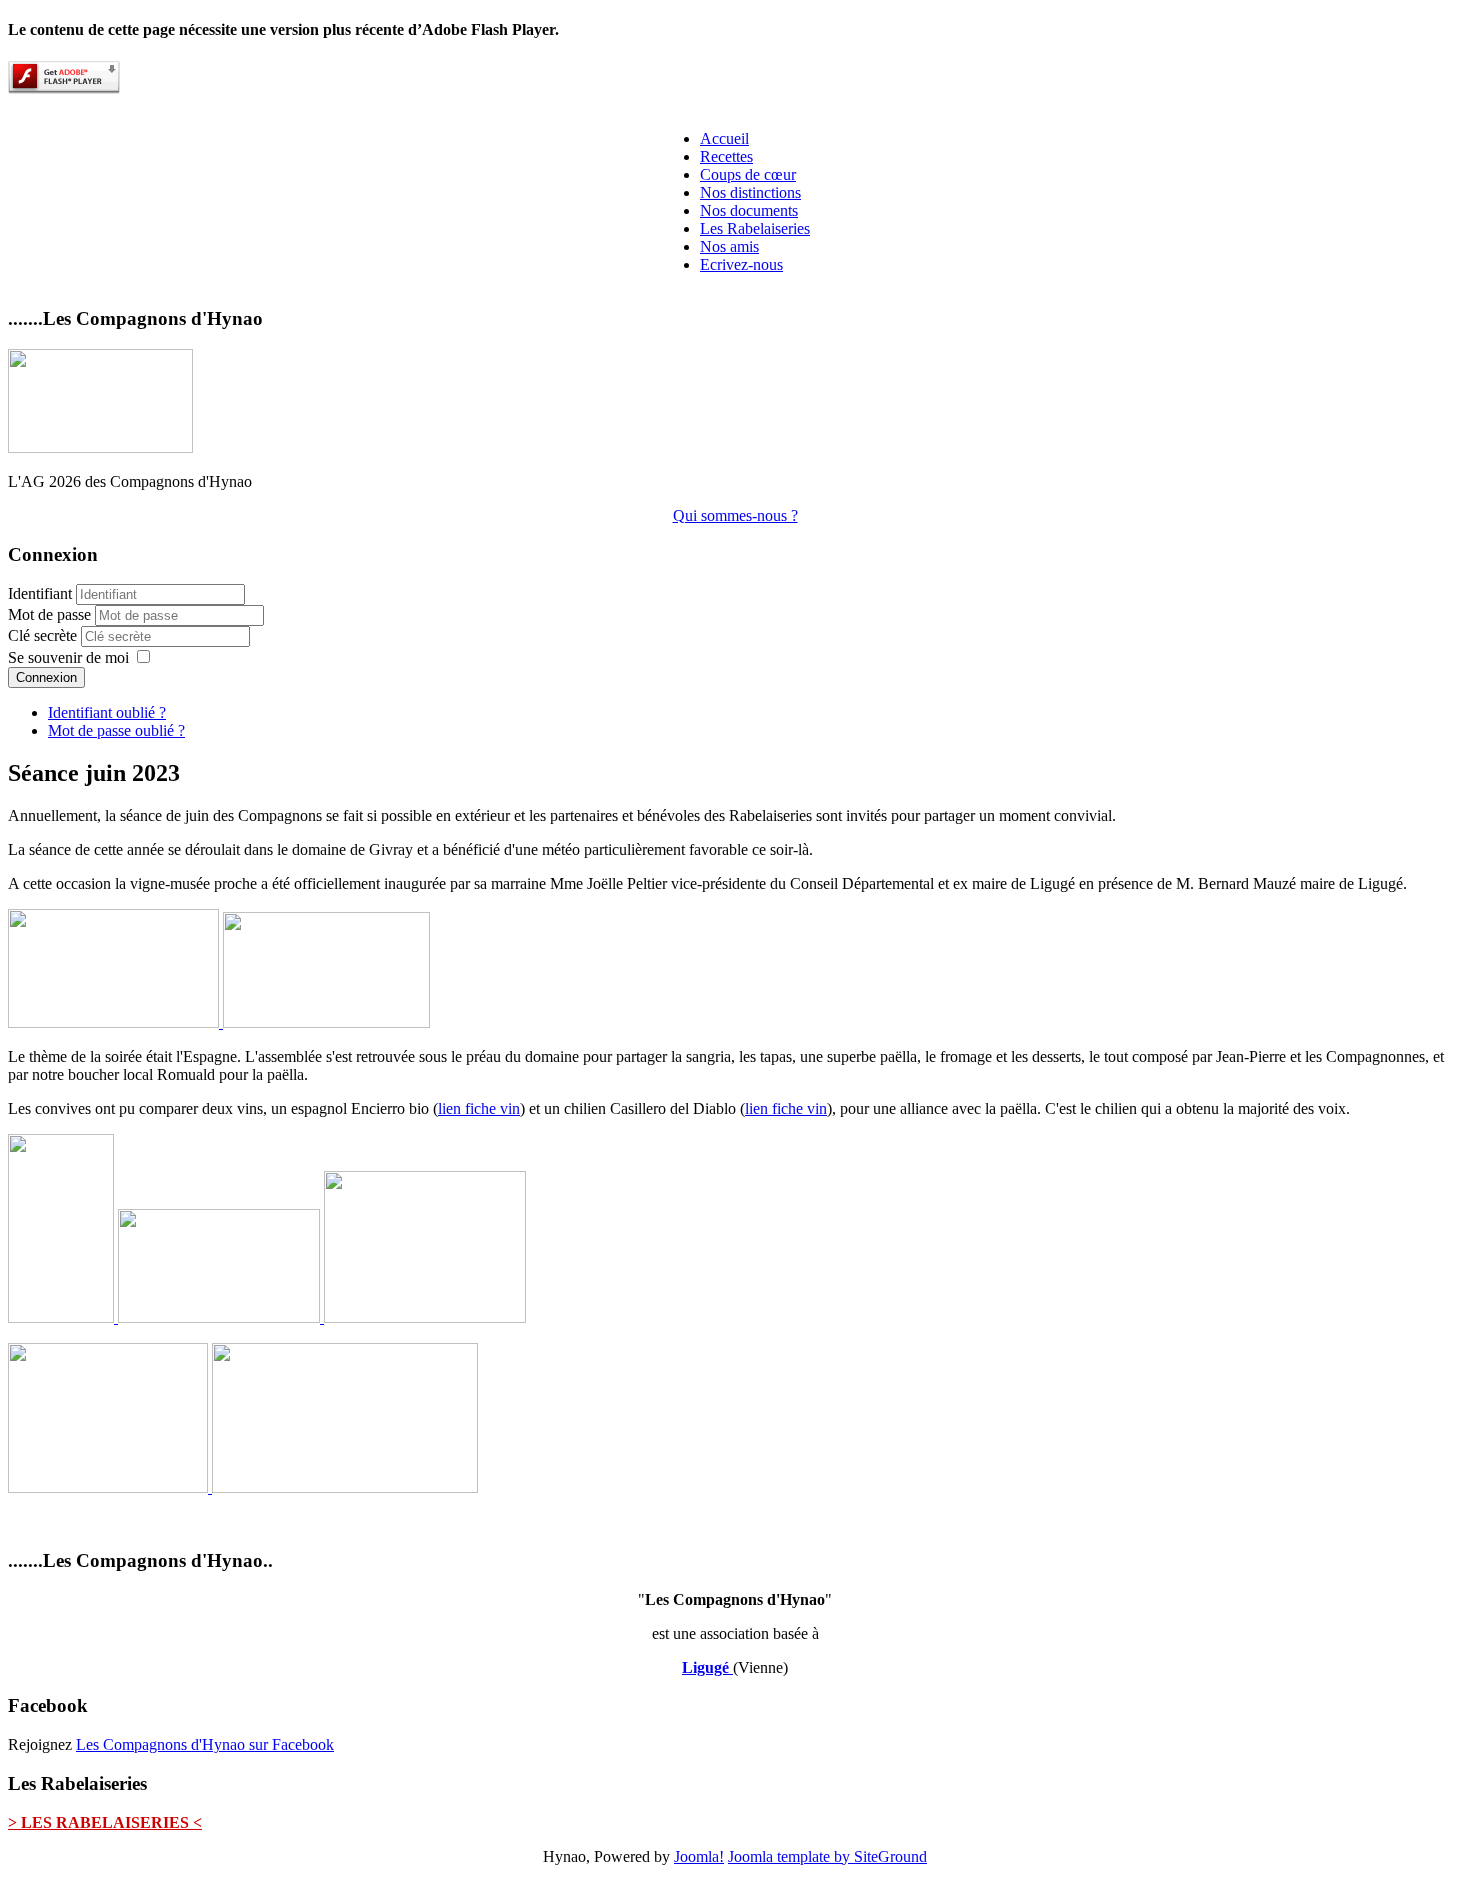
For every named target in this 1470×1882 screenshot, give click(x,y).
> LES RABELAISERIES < (105, 1822)
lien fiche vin (479, 1108)
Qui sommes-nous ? (735, 515)
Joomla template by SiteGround (827, 1856)
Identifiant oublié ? (107, 712)
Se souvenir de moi (68, 657)
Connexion (46, 677)
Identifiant (40, 593)
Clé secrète (44, 635)
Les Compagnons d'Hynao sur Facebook (205, 1744)
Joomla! (699, 1856)
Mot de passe (51, 614)
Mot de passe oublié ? (116, 730)
